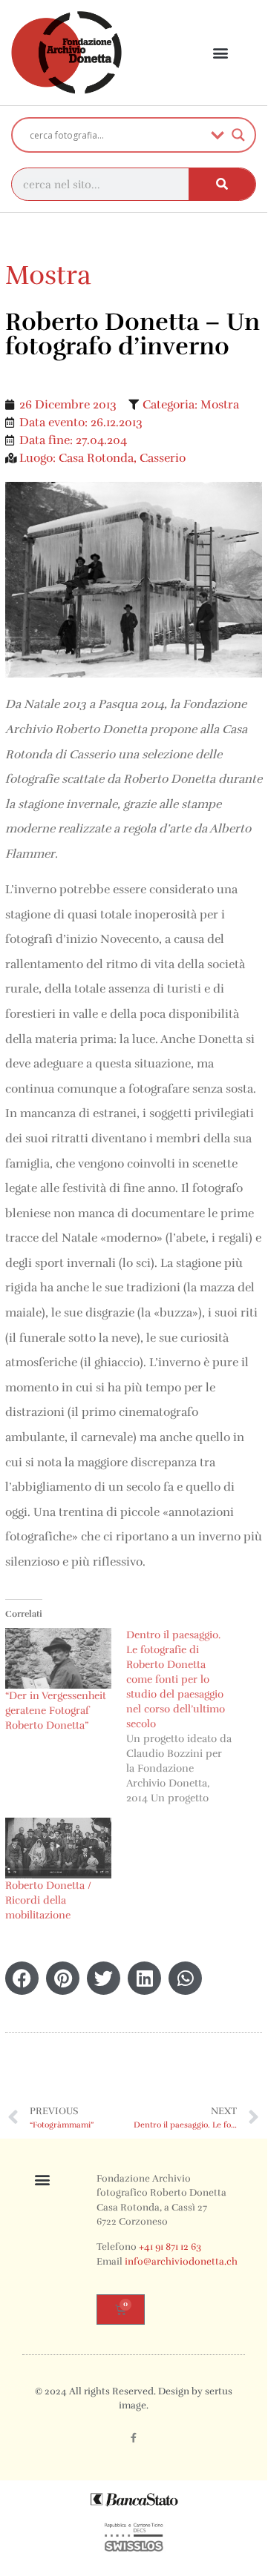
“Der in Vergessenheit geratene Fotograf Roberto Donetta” (56, 1711)
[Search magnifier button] (238, 135)
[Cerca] (222, 184)
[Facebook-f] (134, 2437)
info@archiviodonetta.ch (181, 2262)
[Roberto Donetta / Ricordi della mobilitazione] (58, 1848)
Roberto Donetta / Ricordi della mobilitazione (48, 1900)
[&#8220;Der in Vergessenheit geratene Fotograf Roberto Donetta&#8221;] (58, 1658)
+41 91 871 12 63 (170, 2247)
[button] (221, 53)
